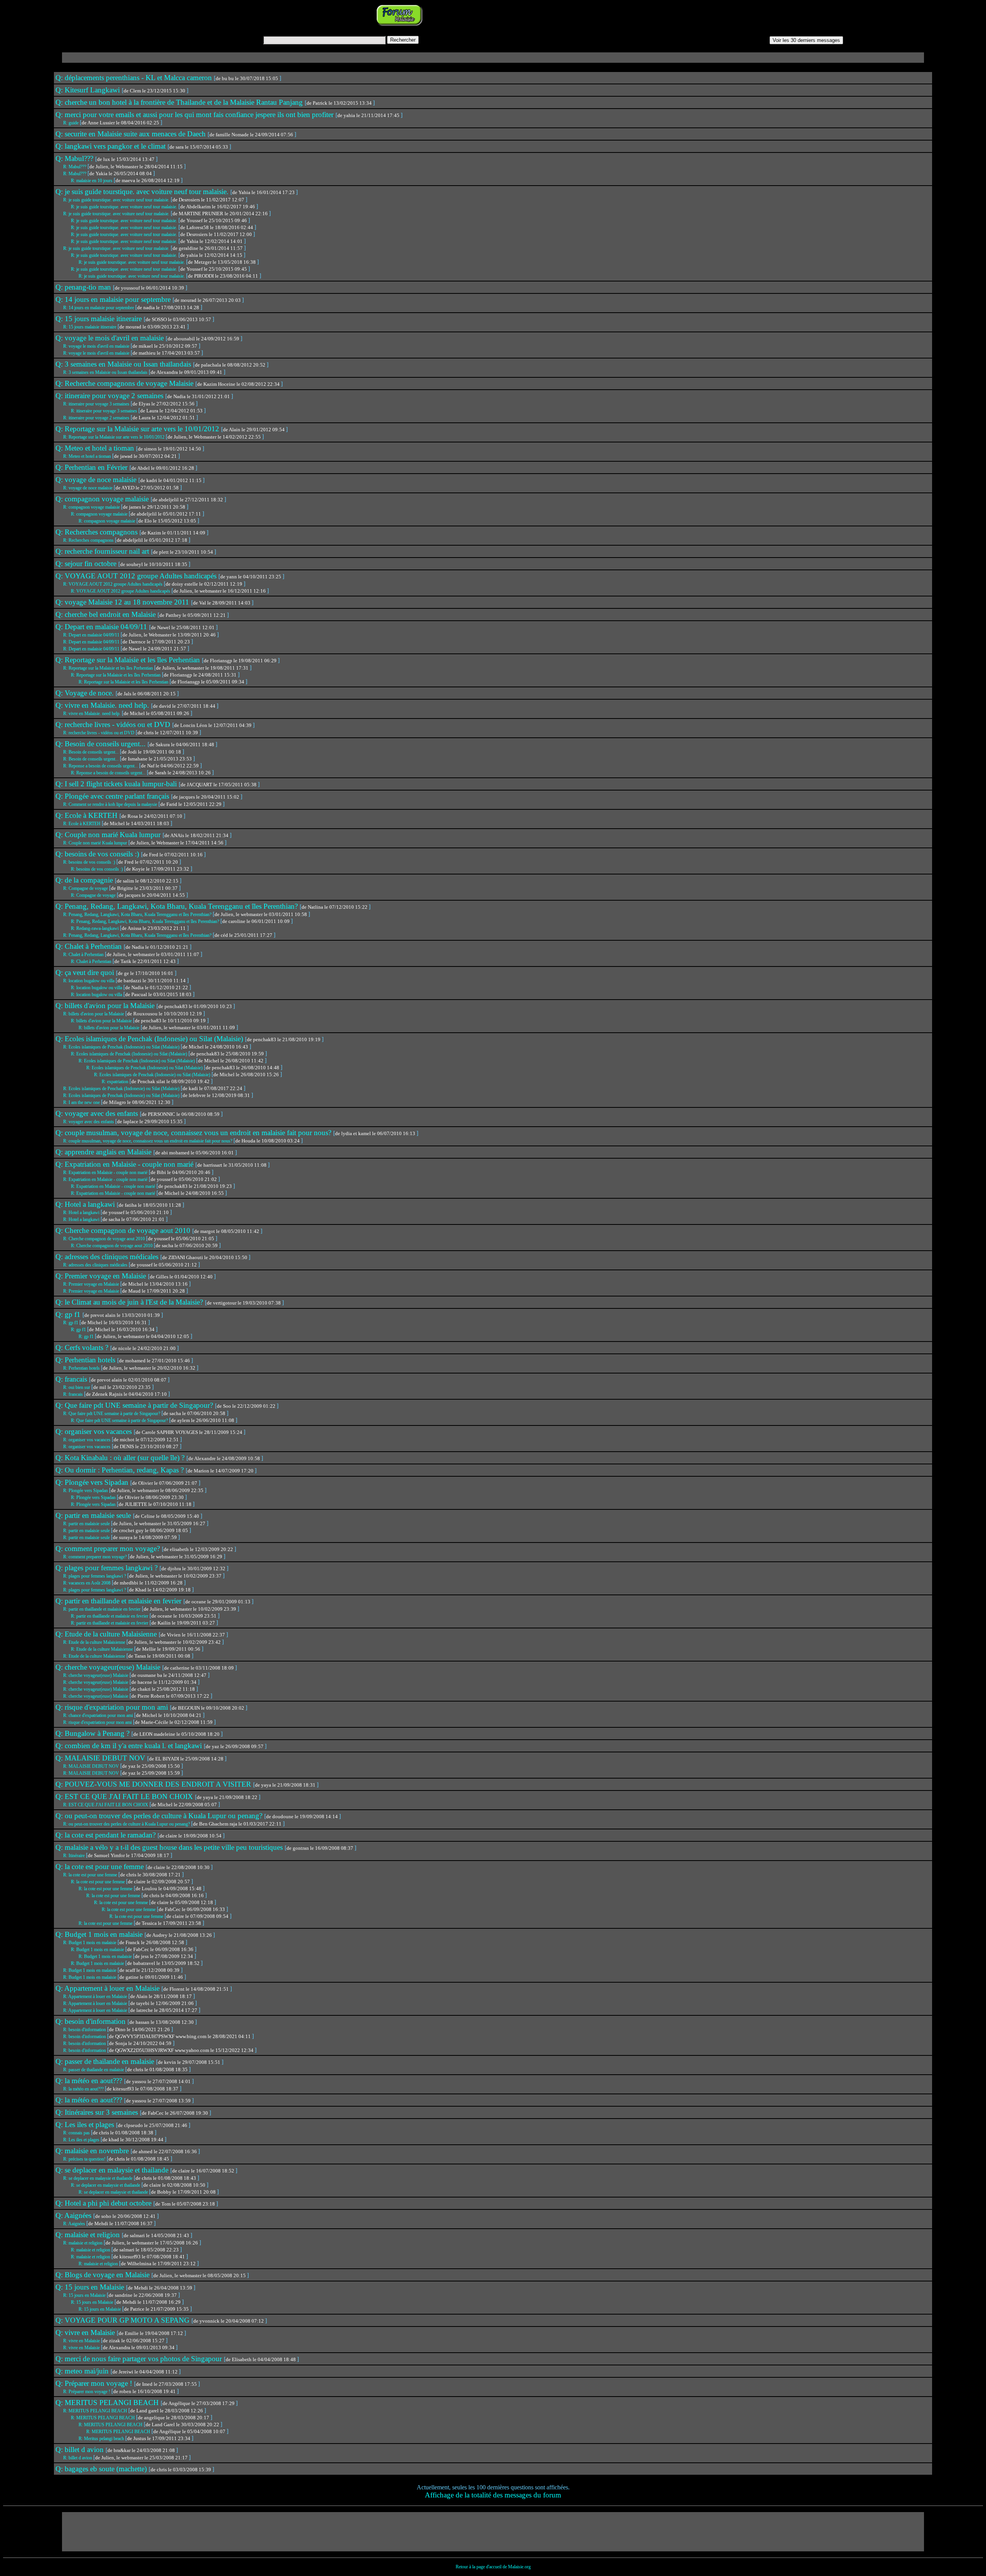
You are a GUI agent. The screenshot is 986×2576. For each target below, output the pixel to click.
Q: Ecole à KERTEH (87, 815)
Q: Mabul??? (75, 158)
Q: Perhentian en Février (92, 467)
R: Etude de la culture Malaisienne (95, 1642)
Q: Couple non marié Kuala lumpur (109, 835)
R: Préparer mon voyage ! (87, 2392)
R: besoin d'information (85, 2030)
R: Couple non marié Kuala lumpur (96, 843)
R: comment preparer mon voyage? (96, 1557)
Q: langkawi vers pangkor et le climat (112, 146)
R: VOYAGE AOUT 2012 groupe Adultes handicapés (113, 584)
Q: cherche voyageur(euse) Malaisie (109, 1667)
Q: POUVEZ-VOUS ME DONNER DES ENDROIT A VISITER (154, 1784)
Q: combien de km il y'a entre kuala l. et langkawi (130, 1746)
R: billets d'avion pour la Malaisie (94, 1014)
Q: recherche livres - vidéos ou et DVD (114, 724)
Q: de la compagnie (85, 880)
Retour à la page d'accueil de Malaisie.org (493, 2567)
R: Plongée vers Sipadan (86, 1491)
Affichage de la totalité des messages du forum (493, 2495)
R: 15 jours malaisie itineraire (90, 327)
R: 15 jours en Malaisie (85, 2295)
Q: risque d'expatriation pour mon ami (113, 1707)
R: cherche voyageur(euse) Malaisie (96, 1675)
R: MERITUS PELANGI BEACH (96, 2411)
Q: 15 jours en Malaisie (91, 2287)
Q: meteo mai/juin (83, 2371)
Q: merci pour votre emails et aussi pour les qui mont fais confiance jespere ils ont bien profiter (195, 115)
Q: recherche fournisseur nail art (103, 551)
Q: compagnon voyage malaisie (103, 499)
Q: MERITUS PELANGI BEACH (108, 2403)
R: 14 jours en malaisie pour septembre (99, 308)
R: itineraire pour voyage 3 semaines (97, 404)
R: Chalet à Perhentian (84, 955)
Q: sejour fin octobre (87, 564)
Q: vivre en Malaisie (86, 2332)
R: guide (71, 123)
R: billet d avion (78, 2458)
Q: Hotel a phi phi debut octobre (104, 2203)
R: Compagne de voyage (86, 888)
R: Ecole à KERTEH (82, 824)
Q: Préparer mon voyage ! (95, 2383)
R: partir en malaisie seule (87, 1524)
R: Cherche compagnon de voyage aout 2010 (105, 1239)
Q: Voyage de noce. (86, 693)
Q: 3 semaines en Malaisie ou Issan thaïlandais (124, 364)
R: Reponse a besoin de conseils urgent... (101, 766)
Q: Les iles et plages (86, 2125)
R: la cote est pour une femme (91, 1875)
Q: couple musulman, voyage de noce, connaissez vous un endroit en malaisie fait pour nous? (194, 1133)
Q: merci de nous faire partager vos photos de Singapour (140, 2359)
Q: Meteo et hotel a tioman (96, 448)
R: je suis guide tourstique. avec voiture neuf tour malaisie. (117, 200)
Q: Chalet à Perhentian (90, 946)
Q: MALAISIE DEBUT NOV (101, 1758)
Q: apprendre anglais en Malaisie (104, 1152)
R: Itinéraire (75, 1856)
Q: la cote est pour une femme (101, 1867)
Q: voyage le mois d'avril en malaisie (111, 338)
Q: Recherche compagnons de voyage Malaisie (125, 383)
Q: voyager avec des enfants (98, 1113)
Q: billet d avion (80, 2450)
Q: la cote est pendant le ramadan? (106, 1835)
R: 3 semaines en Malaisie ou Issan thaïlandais (106, 372)
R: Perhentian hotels (82, 1368)
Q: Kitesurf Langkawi (89, 90)
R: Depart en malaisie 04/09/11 (92, 635)
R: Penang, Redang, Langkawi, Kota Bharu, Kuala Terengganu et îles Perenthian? (138, 914)
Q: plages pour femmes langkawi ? (107, 1568)
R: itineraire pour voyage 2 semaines (97, 418)
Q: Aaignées (74, 2215)
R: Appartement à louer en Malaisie (96, 1996)
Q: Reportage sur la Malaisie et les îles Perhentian (129, 660)
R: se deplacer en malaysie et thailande (98, 2178)
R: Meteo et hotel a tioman (88, 456)
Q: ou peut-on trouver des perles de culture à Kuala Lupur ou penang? (160, 1816)
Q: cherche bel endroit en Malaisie (106, 614)
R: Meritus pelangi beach (102, 2439)
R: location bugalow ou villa (89, 981)
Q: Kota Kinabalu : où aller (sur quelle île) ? (121, 1458)
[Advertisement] (521, 15)
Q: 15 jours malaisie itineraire (100, 319)
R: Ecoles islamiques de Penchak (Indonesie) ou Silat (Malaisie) (122, 1047)
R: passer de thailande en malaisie (94, 2070)
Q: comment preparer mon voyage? (109, 1548)
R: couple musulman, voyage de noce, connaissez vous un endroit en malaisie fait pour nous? (148, 1141)
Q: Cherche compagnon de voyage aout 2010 (124, 1230)
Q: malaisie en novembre (93, 2151)
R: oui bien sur (77, 1387)
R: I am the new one (82, 1102)
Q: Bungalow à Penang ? (93, 1733)
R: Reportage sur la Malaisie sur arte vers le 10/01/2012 (114, 437)
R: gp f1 (71, 1323)
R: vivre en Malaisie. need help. (92, 714)
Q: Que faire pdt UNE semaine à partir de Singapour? (135, 1405)
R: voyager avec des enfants (89, 1122)
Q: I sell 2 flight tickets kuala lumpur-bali (117, 784)
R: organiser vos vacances (87, 1440)
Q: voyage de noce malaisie (97, 480)
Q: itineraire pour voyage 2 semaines (110, 396)
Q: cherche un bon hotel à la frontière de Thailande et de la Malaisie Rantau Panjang (180, 102)
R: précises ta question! (85, 2159)
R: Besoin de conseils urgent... (91, 752)
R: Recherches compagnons (89, 540)
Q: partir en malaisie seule (94, 1515)
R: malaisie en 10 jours (92, 181)
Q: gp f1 (69, 1314)
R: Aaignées (75, 2224)
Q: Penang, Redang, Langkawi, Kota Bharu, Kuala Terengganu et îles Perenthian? (178, 906)
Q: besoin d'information (91, 2021)
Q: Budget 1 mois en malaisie (100, 1934)
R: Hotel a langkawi (82, 1213)
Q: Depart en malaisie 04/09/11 (102, 627)
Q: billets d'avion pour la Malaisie (106, 1006)
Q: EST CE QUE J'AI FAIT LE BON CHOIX (125, 1796)
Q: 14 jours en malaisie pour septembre (114, 299)
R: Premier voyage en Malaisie (92, 1284)
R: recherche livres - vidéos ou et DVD (99, 733)
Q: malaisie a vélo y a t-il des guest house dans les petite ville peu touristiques (170, 1847)
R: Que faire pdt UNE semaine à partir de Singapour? (112, 1414)
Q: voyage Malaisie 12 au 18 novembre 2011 (123, 602)
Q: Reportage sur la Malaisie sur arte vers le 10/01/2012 (138, 429)
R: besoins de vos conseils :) (90, 862)
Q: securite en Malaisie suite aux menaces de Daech (132, 134)
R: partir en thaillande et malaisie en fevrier (102, 1609)
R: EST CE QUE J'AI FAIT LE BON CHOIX (106, 1805)
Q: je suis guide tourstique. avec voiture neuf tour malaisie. (143, 192)
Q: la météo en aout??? (90, 2081)
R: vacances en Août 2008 (87, 1583)
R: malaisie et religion (83, 2243)
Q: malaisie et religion (89, 2235)
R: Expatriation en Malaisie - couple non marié (106, 1172)
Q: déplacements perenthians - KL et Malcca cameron (135, 78)
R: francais (74, 1394)
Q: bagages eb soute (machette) (102, 2469)
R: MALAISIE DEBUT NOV (92, 1766)
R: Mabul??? (75, 167)
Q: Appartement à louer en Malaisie (108, 1988)
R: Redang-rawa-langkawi (95, 928)
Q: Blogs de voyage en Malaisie (103, 2275)
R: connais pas (77, 2133)
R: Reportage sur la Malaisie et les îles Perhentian (109, 668)
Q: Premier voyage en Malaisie (102, 1276)
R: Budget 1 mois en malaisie (90, 1943)
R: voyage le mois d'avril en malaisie (97, 346)
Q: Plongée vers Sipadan (93, 1482)
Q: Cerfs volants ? (83, 1347)
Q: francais (72, 1379)
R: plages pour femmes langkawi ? (95, 1576)
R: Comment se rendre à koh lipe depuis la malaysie (111, 804)
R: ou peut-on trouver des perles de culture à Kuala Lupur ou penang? (127, 1824)
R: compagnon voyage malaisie (92, 507)
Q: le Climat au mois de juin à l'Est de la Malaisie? (130, 1302)
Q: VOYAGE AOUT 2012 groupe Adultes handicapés (137, 576)
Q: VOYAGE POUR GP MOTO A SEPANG (123, 2320)
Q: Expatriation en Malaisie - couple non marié (125, 1164)
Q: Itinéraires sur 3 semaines (98, 2112)
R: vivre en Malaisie (82, 2341)
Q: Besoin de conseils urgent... (101, 744)
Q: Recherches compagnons (97, 532)
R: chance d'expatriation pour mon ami (99, 1715)
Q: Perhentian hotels (86, 1360)
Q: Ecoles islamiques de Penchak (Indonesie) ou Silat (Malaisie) (150, 1039)
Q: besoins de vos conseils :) (98, 854)
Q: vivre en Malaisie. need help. (103, 705)
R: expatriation (116, 1082)
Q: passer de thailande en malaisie (106, 2061)
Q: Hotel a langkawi (86, 1204)
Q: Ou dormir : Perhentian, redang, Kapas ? (121, 1470)
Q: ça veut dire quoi (86, 972)
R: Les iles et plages (82, 2140)
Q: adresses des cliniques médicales (108, 1257)
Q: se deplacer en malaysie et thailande (113, 2170)
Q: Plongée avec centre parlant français (113, 796)
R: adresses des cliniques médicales (96, 1265)
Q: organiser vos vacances (95, 1431)
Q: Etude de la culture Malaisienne (107, 1634)
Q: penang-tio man (84, 287)
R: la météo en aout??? (84, 2089)
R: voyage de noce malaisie (88, 488)
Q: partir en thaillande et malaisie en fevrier (119, 1601)
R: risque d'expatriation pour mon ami (98, 1722)
